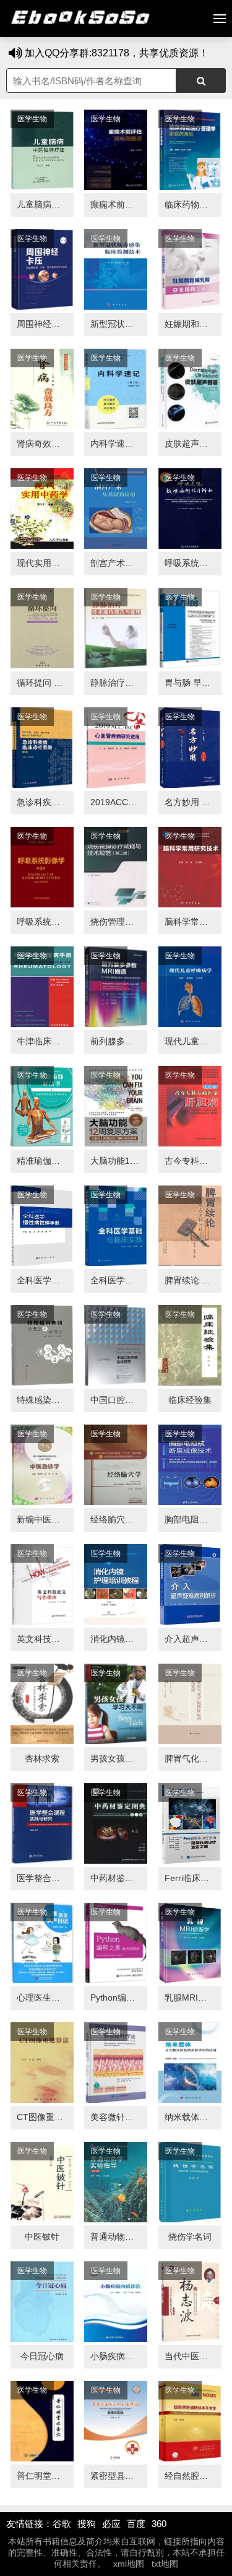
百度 (136, 2524)
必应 (111, 2524)
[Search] (201, 81)
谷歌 (62, 2524)
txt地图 (165, 2564)
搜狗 (87, 2524)
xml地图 (129, 2564)
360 (159, 2524)
